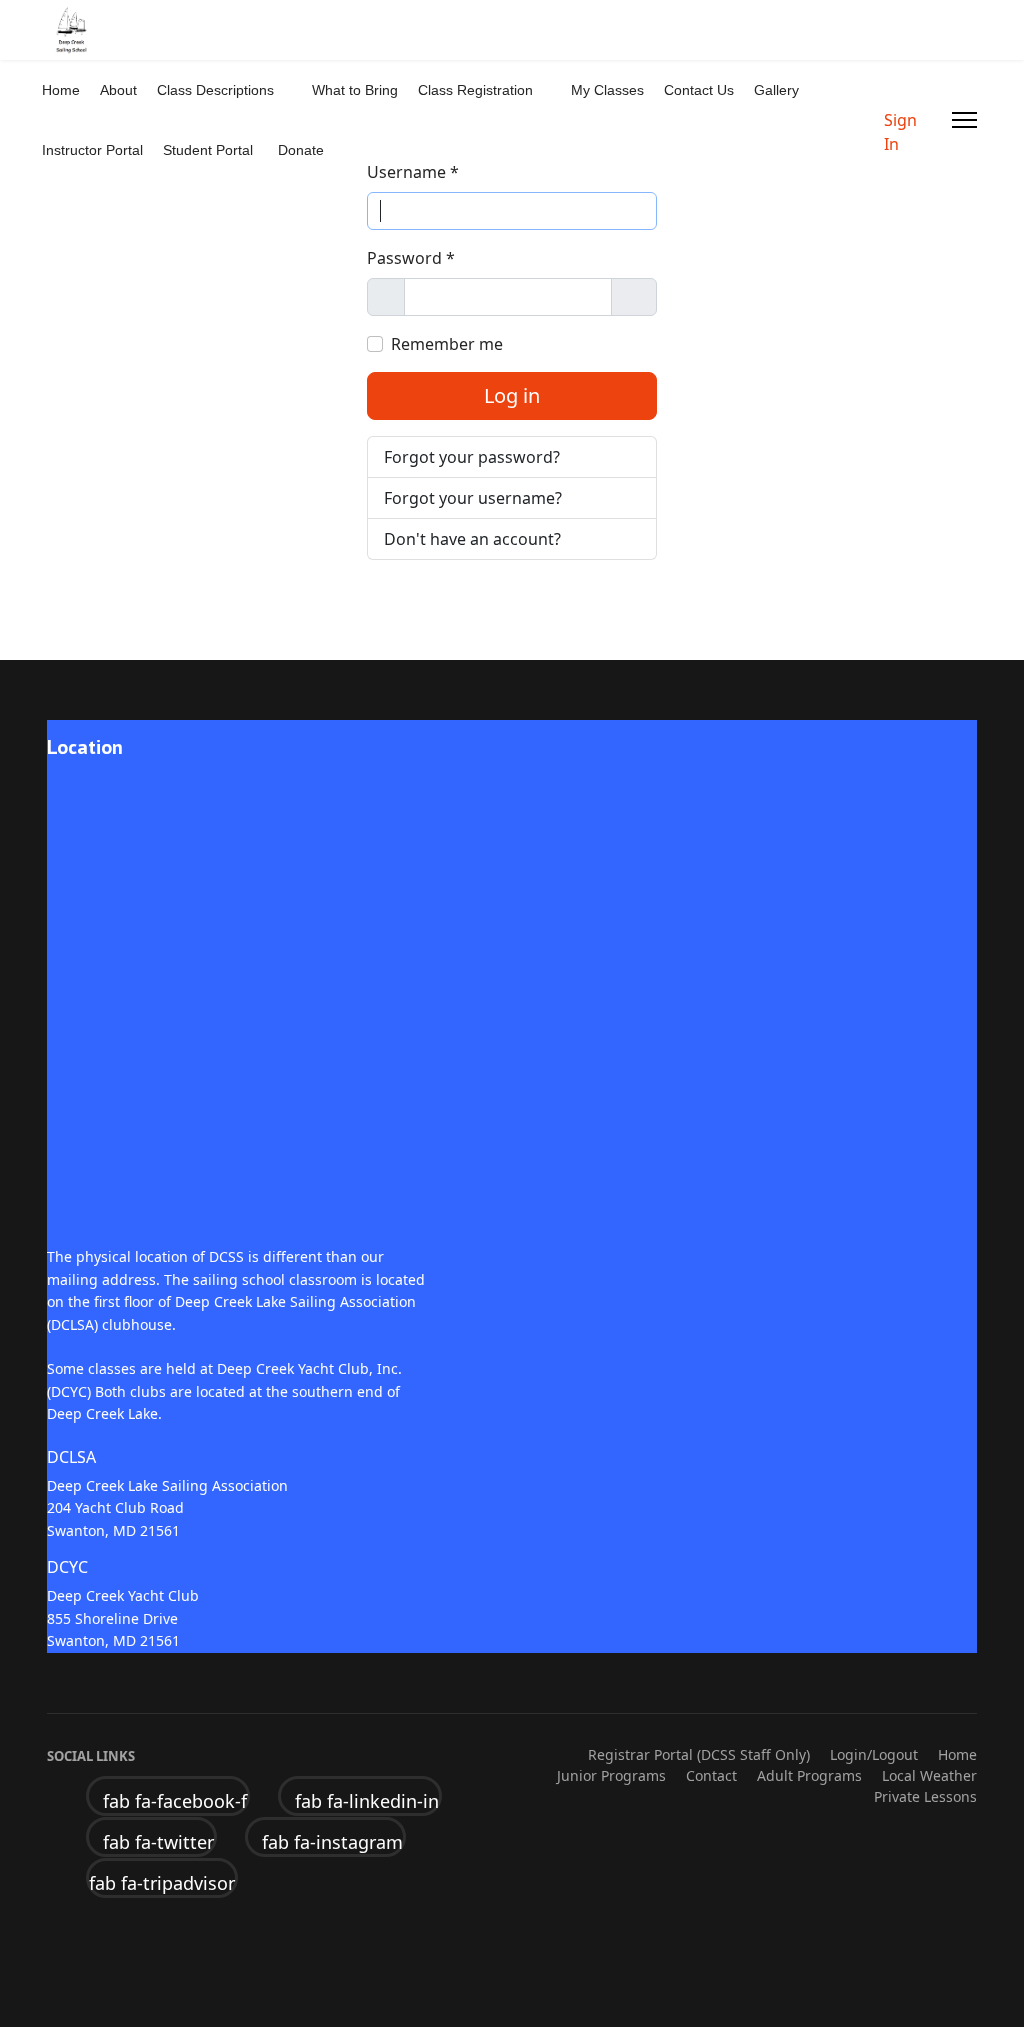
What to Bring (355, 90)
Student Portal (208, 150)
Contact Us (699, 90)
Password (411, 258)
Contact (711, 1775)
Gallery (776, 90)
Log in (512, 395)
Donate (301, 150)
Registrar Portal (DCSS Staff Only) (699, 1754)
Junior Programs (611, 1775)
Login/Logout (874, 1754)
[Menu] (964, 120)
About (118, 90)
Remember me (447, 344)
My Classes (607, 90)
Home (61, 90)
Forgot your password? (472, 457)
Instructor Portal (92, 150)
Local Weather (929, 1775)
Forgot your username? (473, 498)
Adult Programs (809, 1775)
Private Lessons (925, 1796)
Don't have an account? (472, 539)
